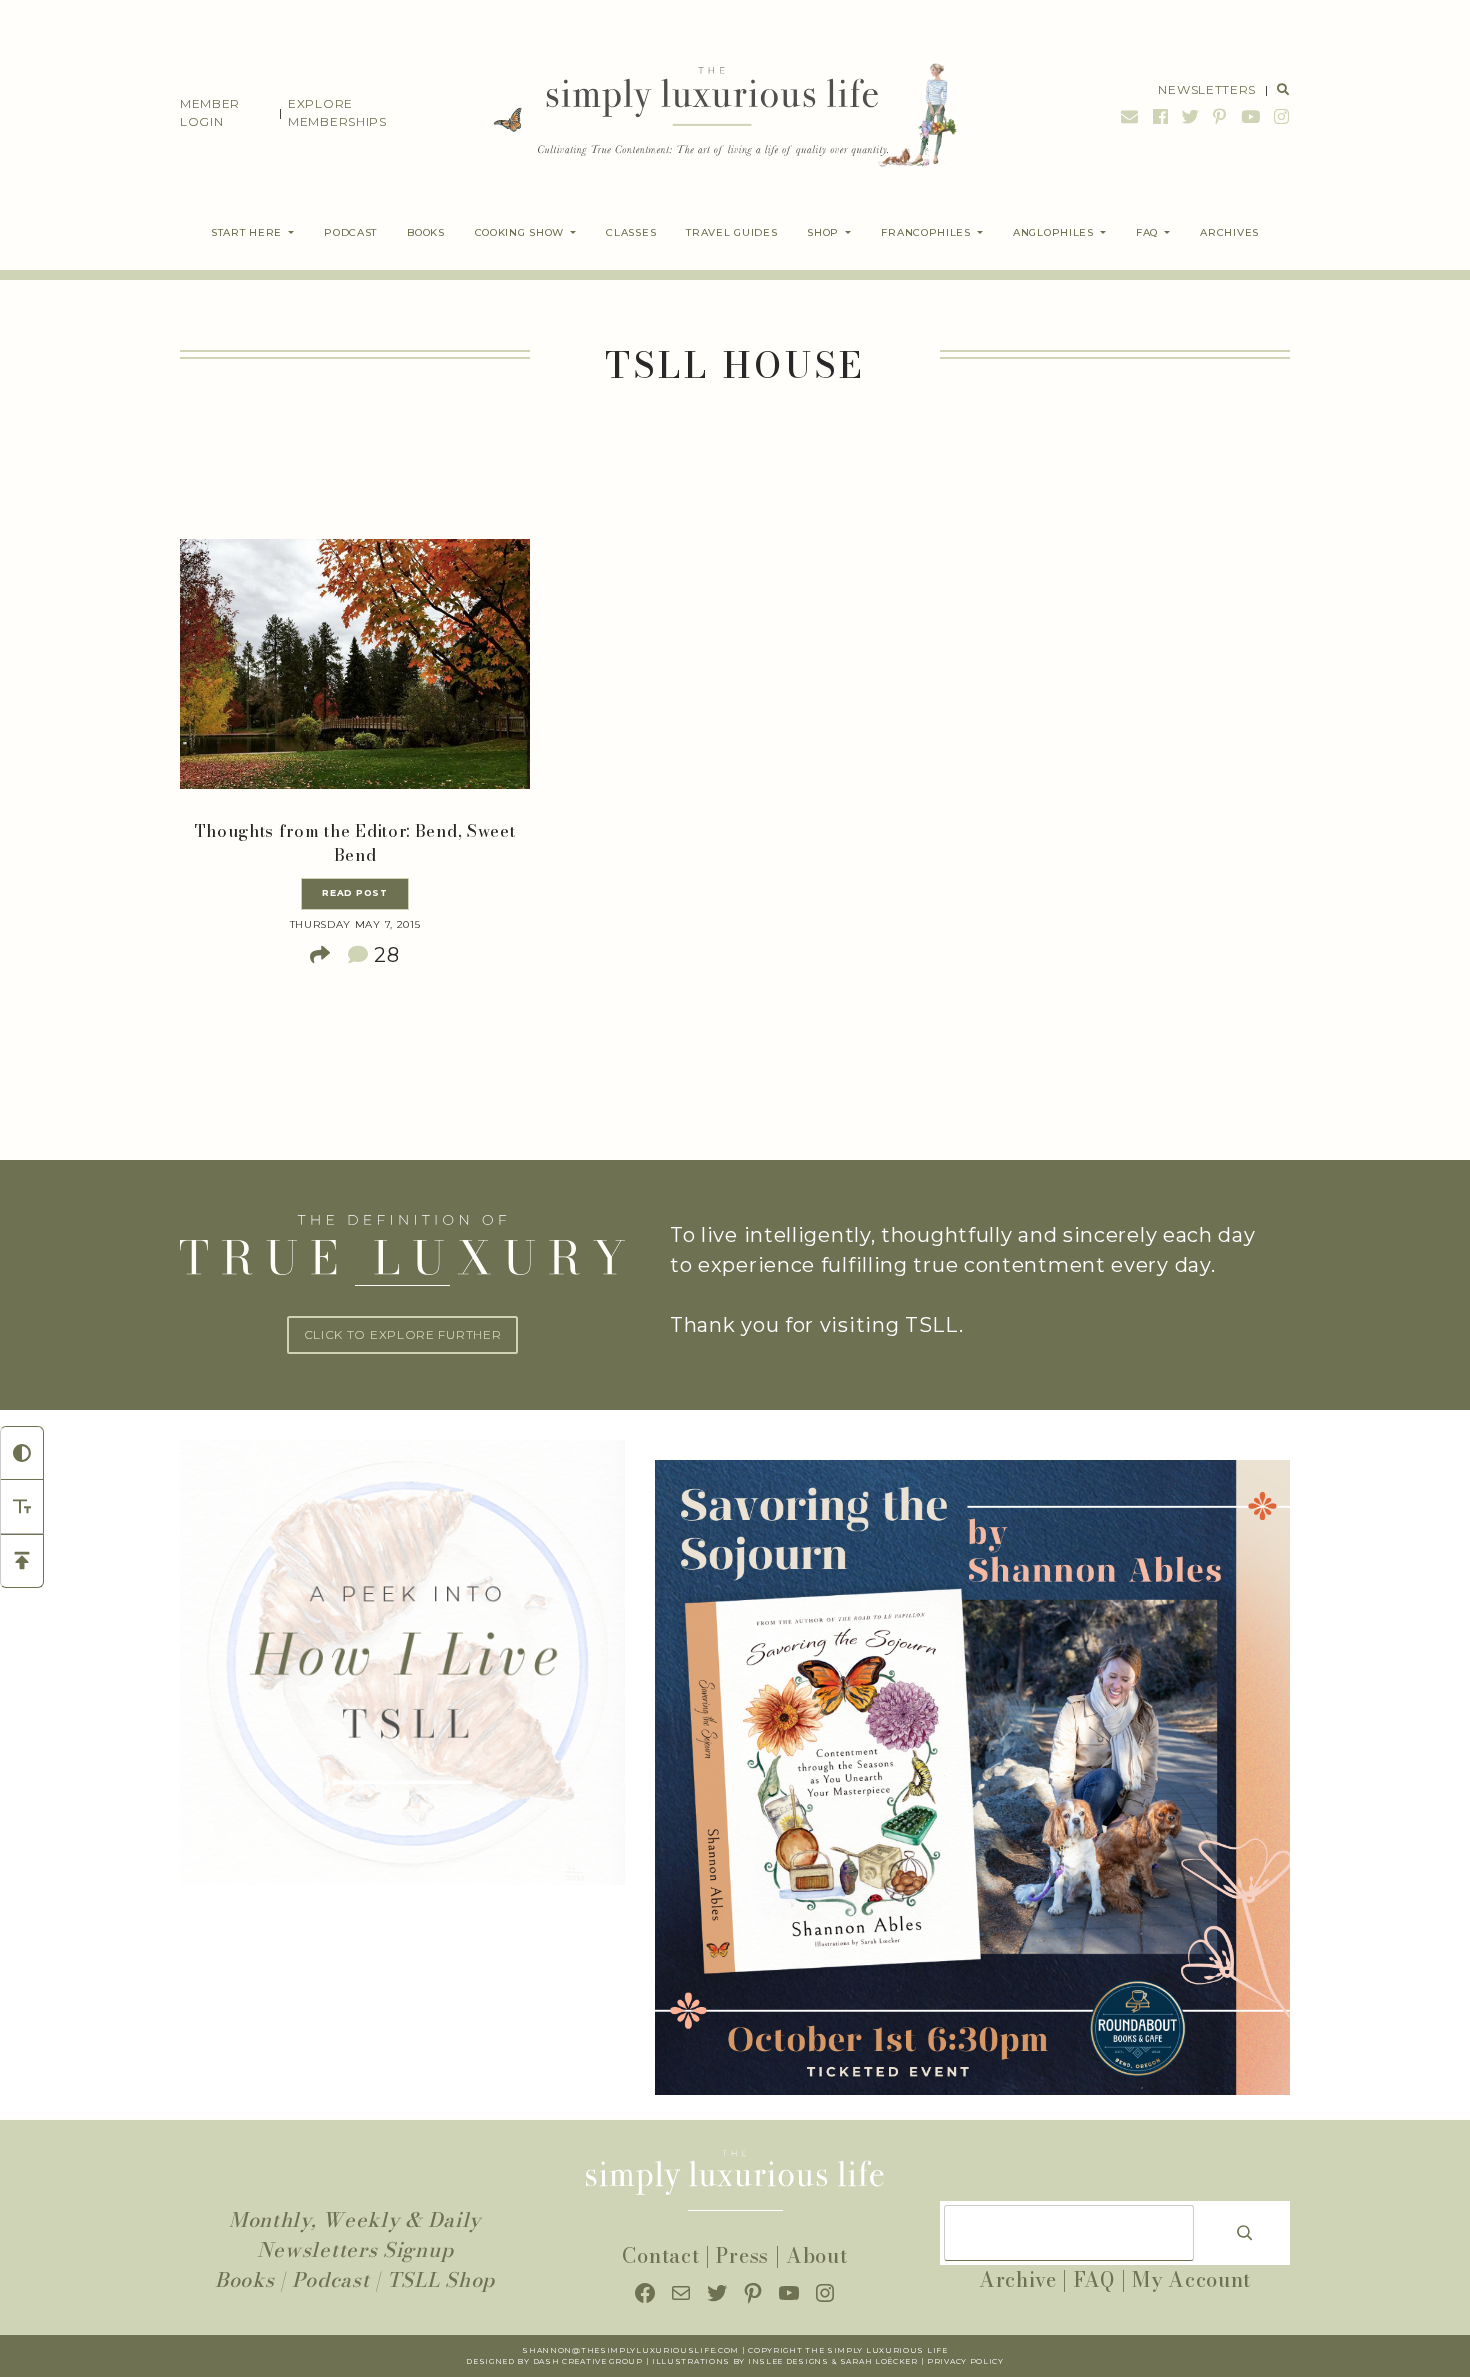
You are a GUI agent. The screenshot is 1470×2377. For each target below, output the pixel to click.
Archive (1018, 2279)
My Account (1191, 2279)
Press (742, 2255)
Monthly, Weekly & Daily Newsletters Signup (355, 2234)
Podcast (331, 2279)
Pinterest (1220, 116)
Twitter (1191, 116)
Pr (933, 2361)
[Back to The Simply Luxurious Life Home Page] (710, 113)
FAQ (1094, 2279)
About (817, 2255)
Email (1130, 116)
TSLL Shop (441, 2279)
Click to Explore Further (403, 1334)
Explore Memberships (337, 112)
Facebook (1161, 116)
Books (245, 2279)
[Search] (1245, 2233)
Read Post (354, 893)
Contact (660, 2255)
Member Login (210, 112)
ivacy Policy (971, 2361)
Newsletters (1207, 89)
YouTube (1251, 116)
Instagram (1279, 116)
